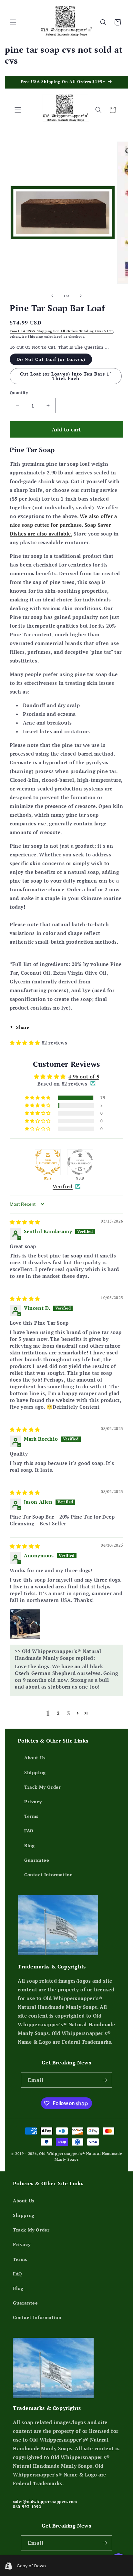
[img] (25, 1222)
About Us (35, 1758)
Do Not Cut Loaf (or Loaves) (51, 359)
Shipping (35, 1772)
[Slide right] (81, 296)
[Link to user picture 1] (25, 1624)
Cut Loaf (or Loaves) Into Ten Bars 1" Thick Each (66, 376)
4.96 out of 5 (84, 1076)
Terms (31, 1816)
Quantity (19, 393)
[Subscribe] (105, 2080)
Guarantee (37, 1860)
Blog (29, 1845)
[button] (13, 22)
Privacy (33, 1802)
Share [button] (23, 1027)
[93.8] (80, 1162)
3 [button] (69, 1713)
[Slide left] (52, 296)
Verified (63, 1186)
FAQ (29, 1831)
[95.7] (48, 1162)
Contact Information (48, 1875)
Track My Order (42, 1787)
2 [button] (58, 1713)
